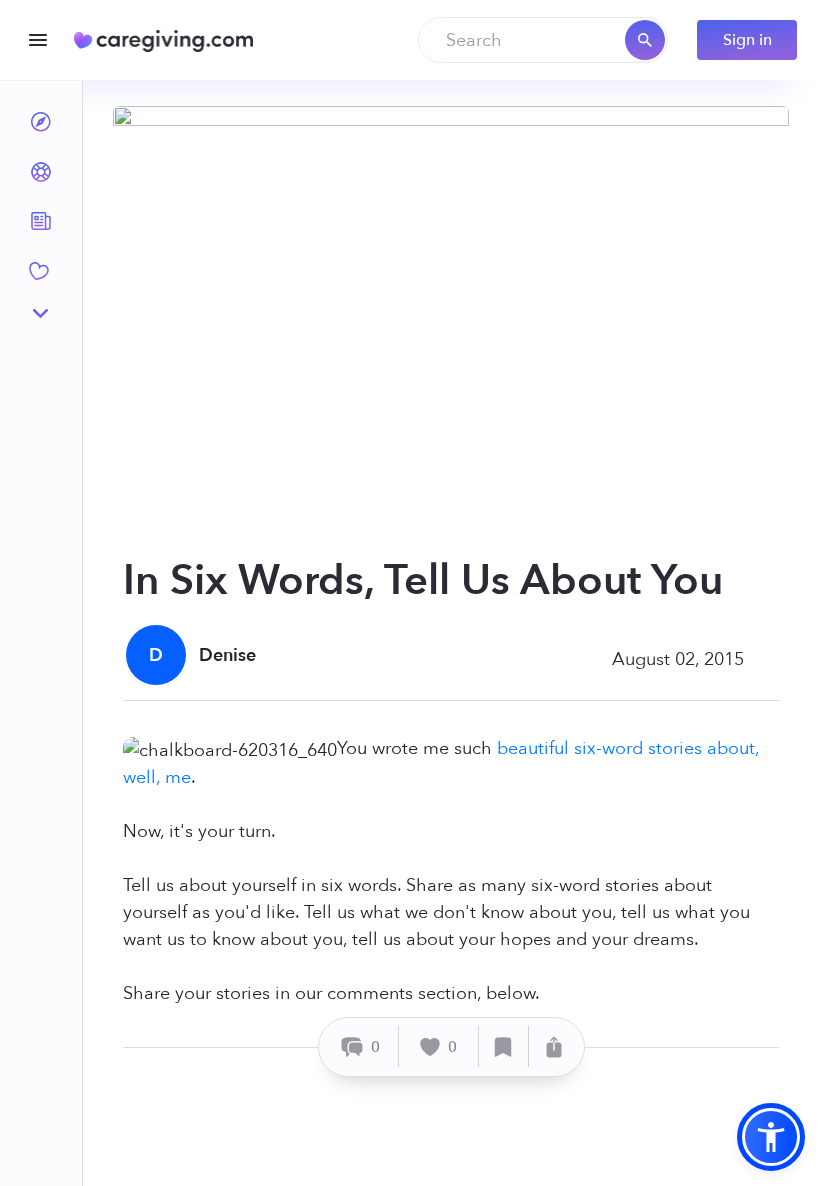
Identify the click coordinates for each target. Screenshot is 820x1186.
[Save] (504, 1046)
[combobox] (543, 40)
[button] (771, 1137)
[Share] (554, 1046)
